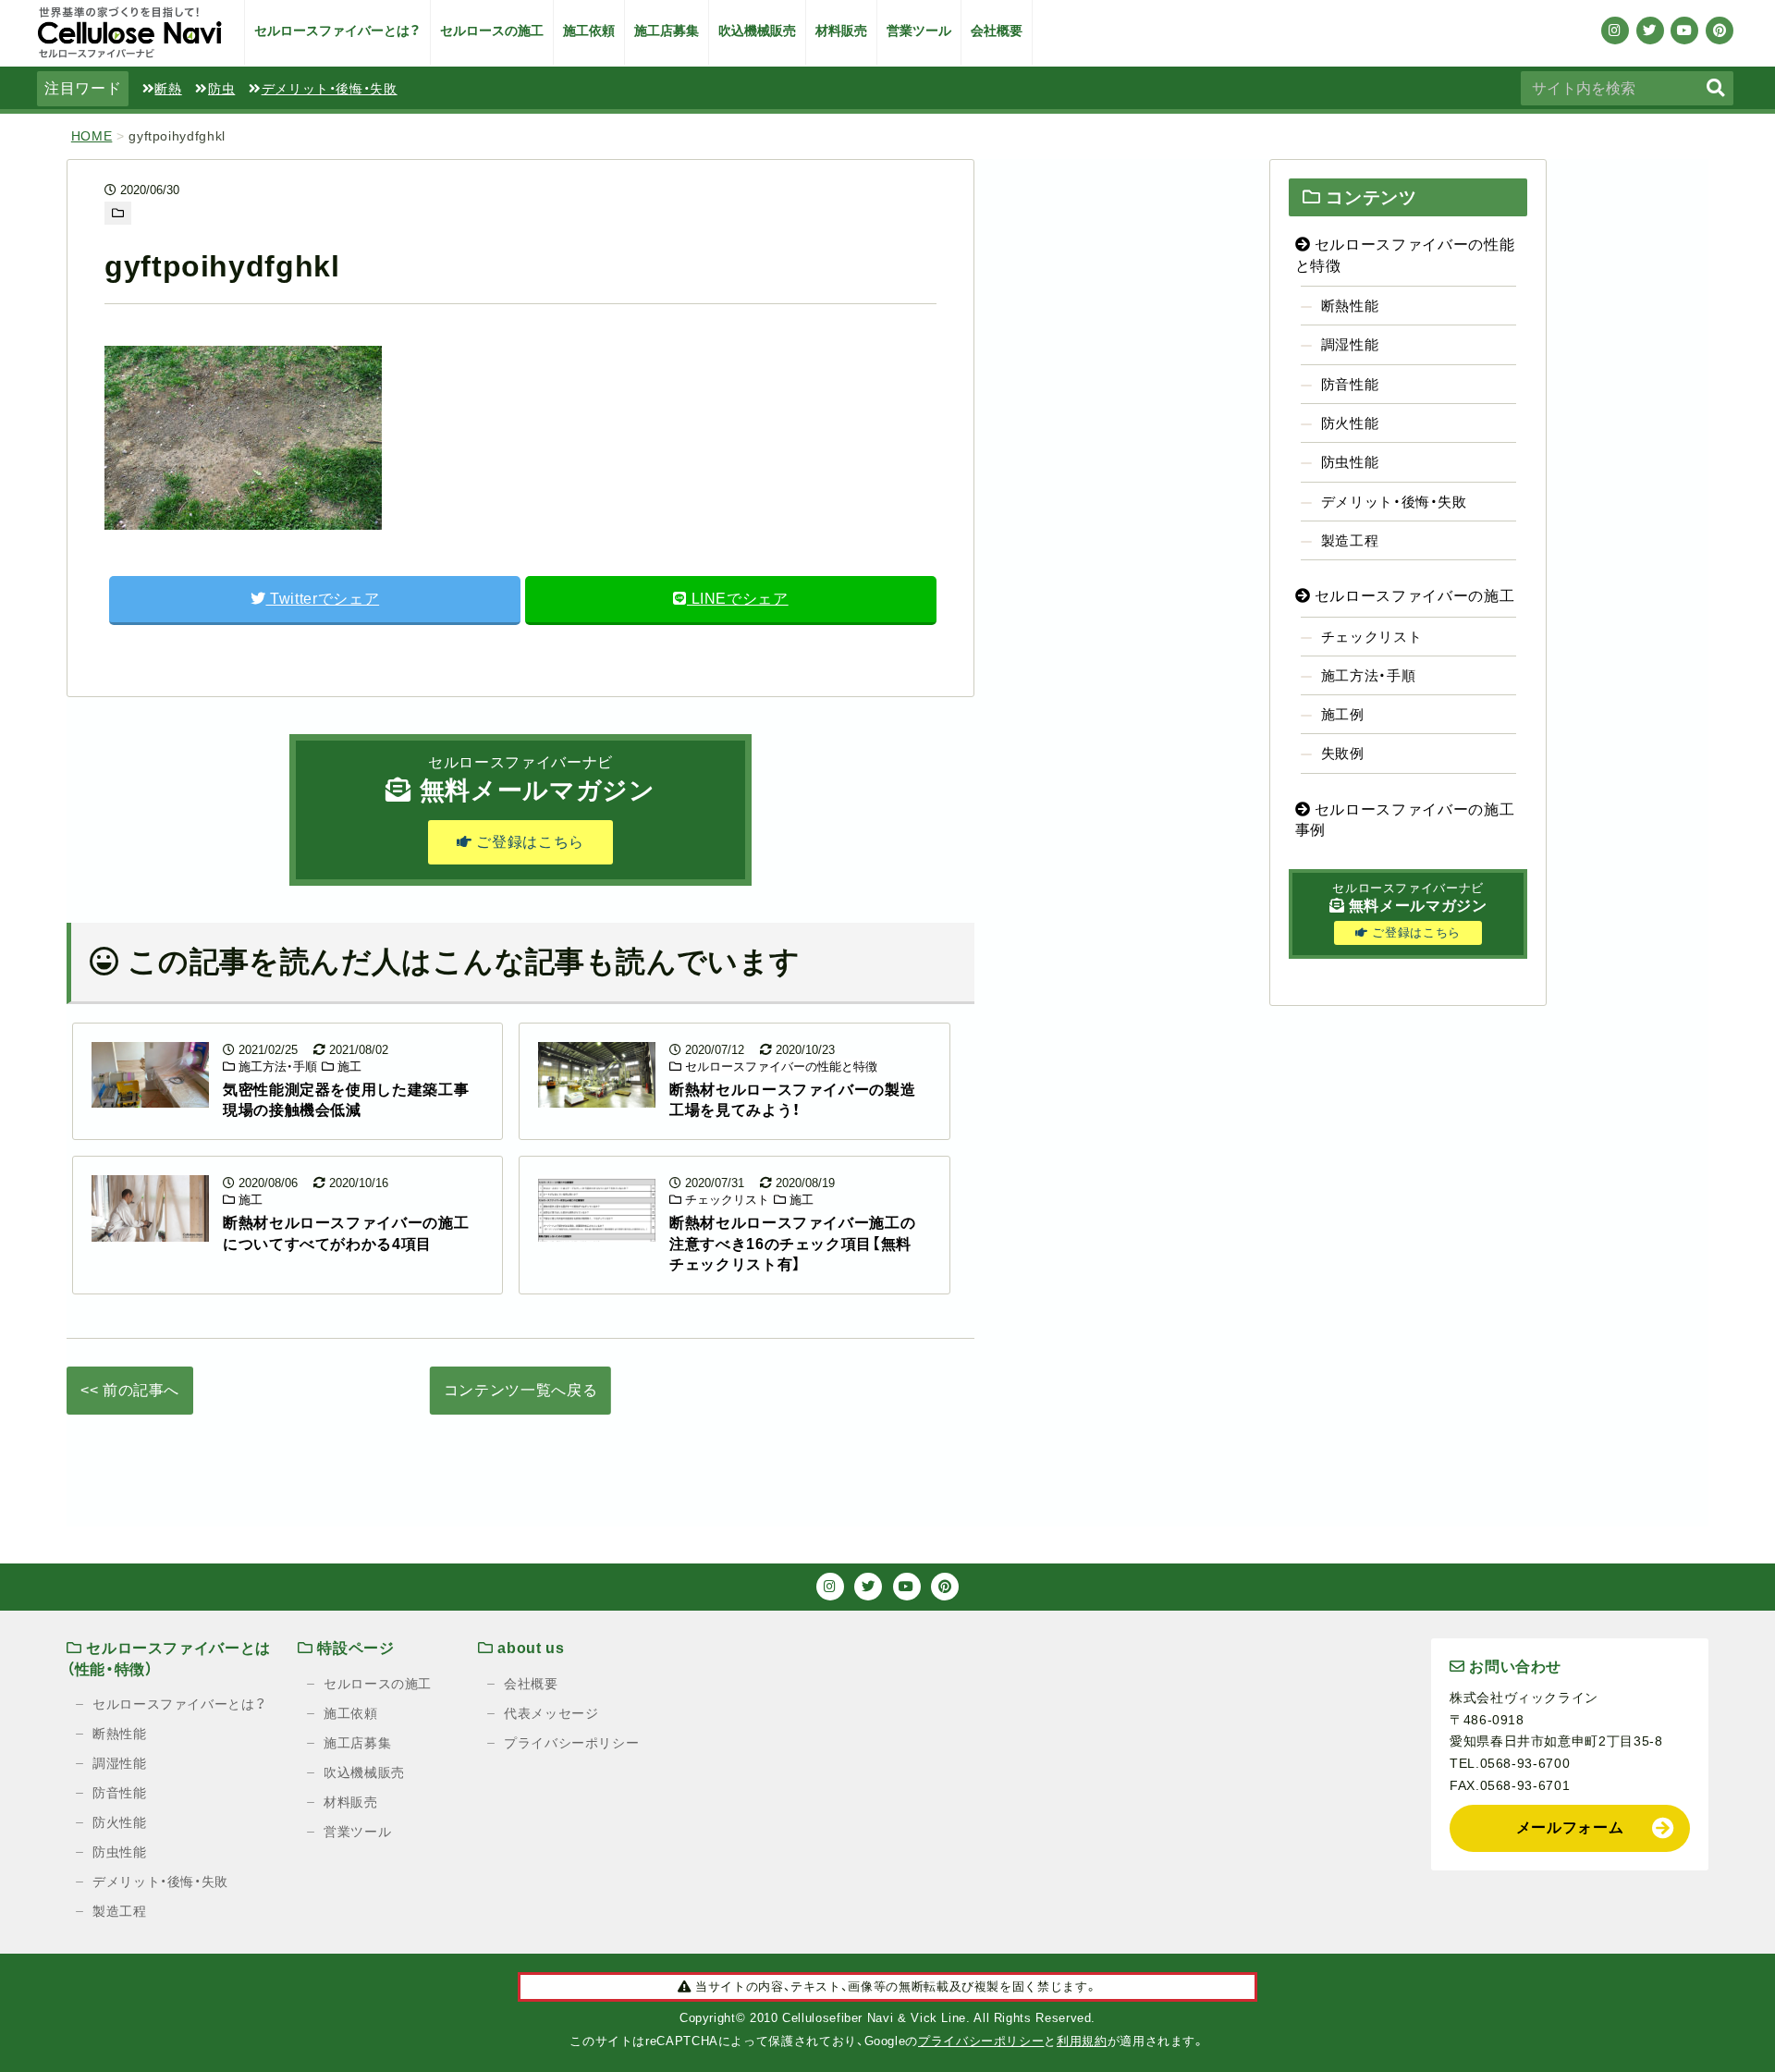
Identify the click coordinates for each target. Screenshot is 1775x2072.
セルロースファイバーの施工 (1412, 596)
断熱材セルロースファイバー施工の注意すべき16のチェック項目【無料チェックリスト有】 (792, 1244)
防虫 (221, 89)
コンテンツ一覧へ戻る (520, 1390)
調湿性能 (1350, 344)
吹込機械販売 (757, 31)
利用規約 (1082, 2041)
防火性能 (1350, 423)
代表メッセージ (551, 1713)
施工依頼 (589, 31)
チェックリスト (725, 1200)
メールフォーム (1570, 1827)
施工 (348, 1067)
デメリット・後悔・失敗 (330, 89)
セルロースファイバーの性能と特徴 (779, 1067)
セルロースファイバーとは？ (337, 31)
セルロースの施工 (492, 31)
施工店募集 (667, 31)
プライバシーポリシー (571, 1743)
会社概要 (997, 31)
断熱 (168, 89)
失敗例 (1343, 753)
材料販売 (841, 31)
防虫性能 (1350, 462)
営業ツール (919, 31)
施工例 (1343, 714)
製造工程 (1350, 540)
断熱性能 (1350, 306)
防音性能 (1350, 384)
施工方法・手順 (276, 1067)
